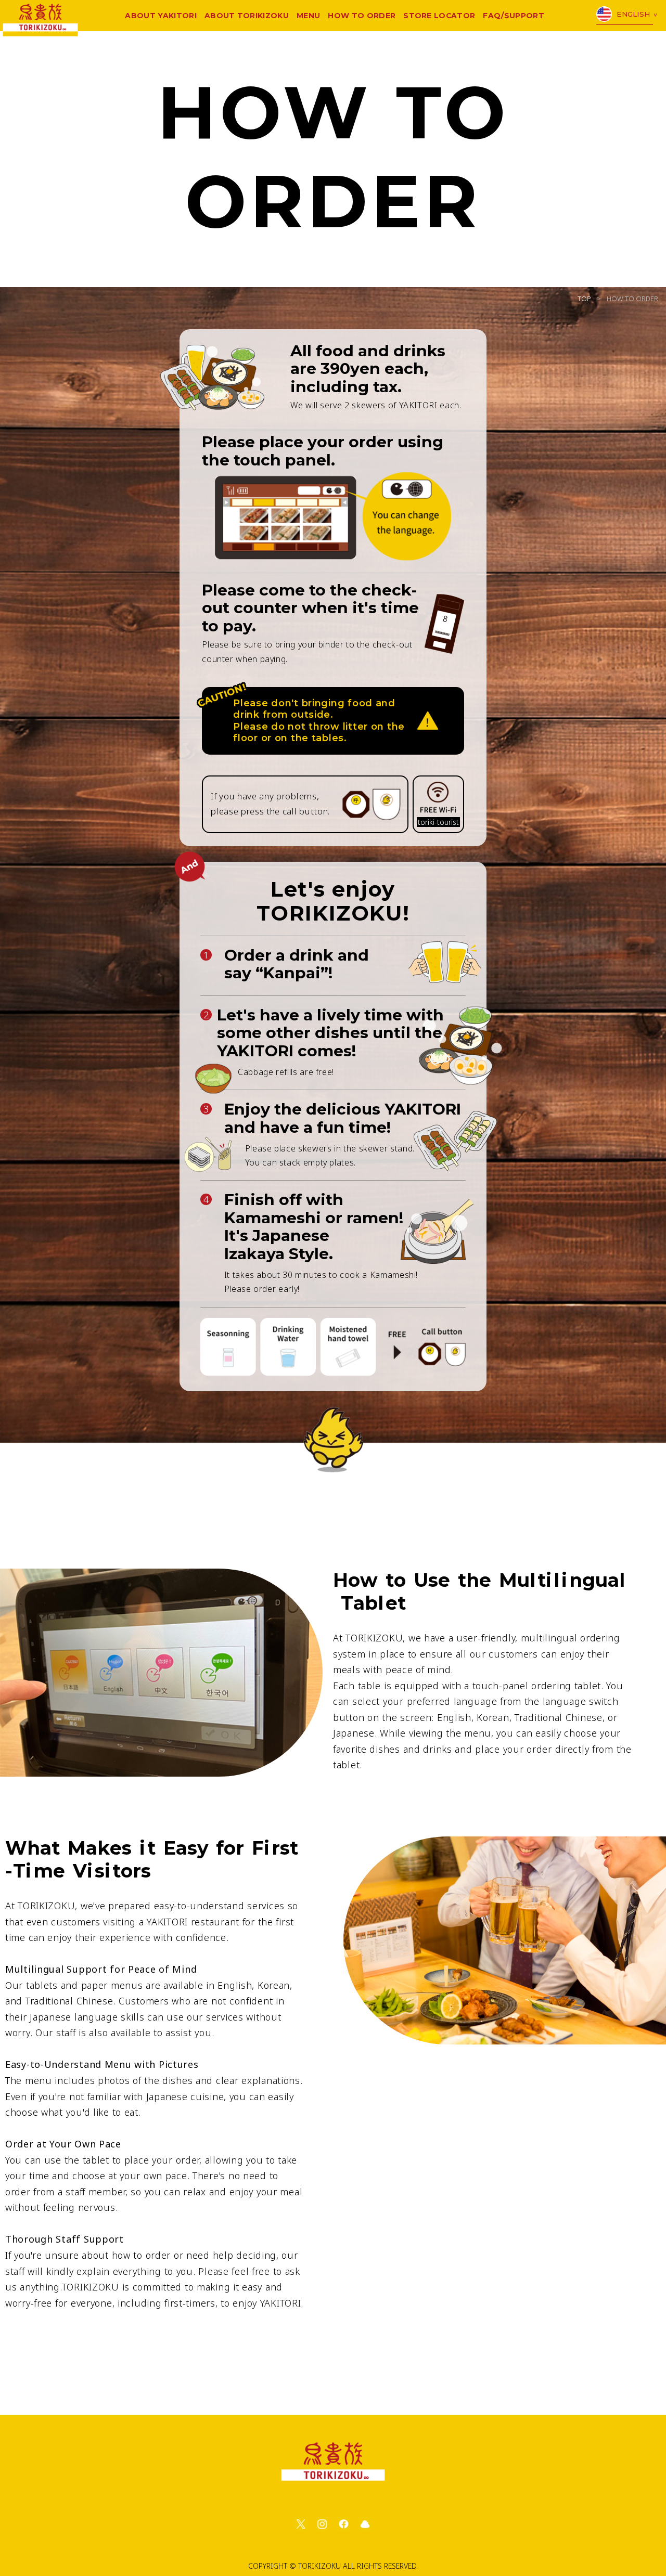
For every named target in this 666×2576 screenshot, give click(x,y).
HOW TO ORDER (362, 16)
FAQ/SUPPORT (514, 16)
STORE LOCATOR (439, 16)
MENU (308, 16)
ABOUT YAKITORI (161, 16)
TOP (584, 299)
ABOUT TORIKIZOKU (247, 16)
